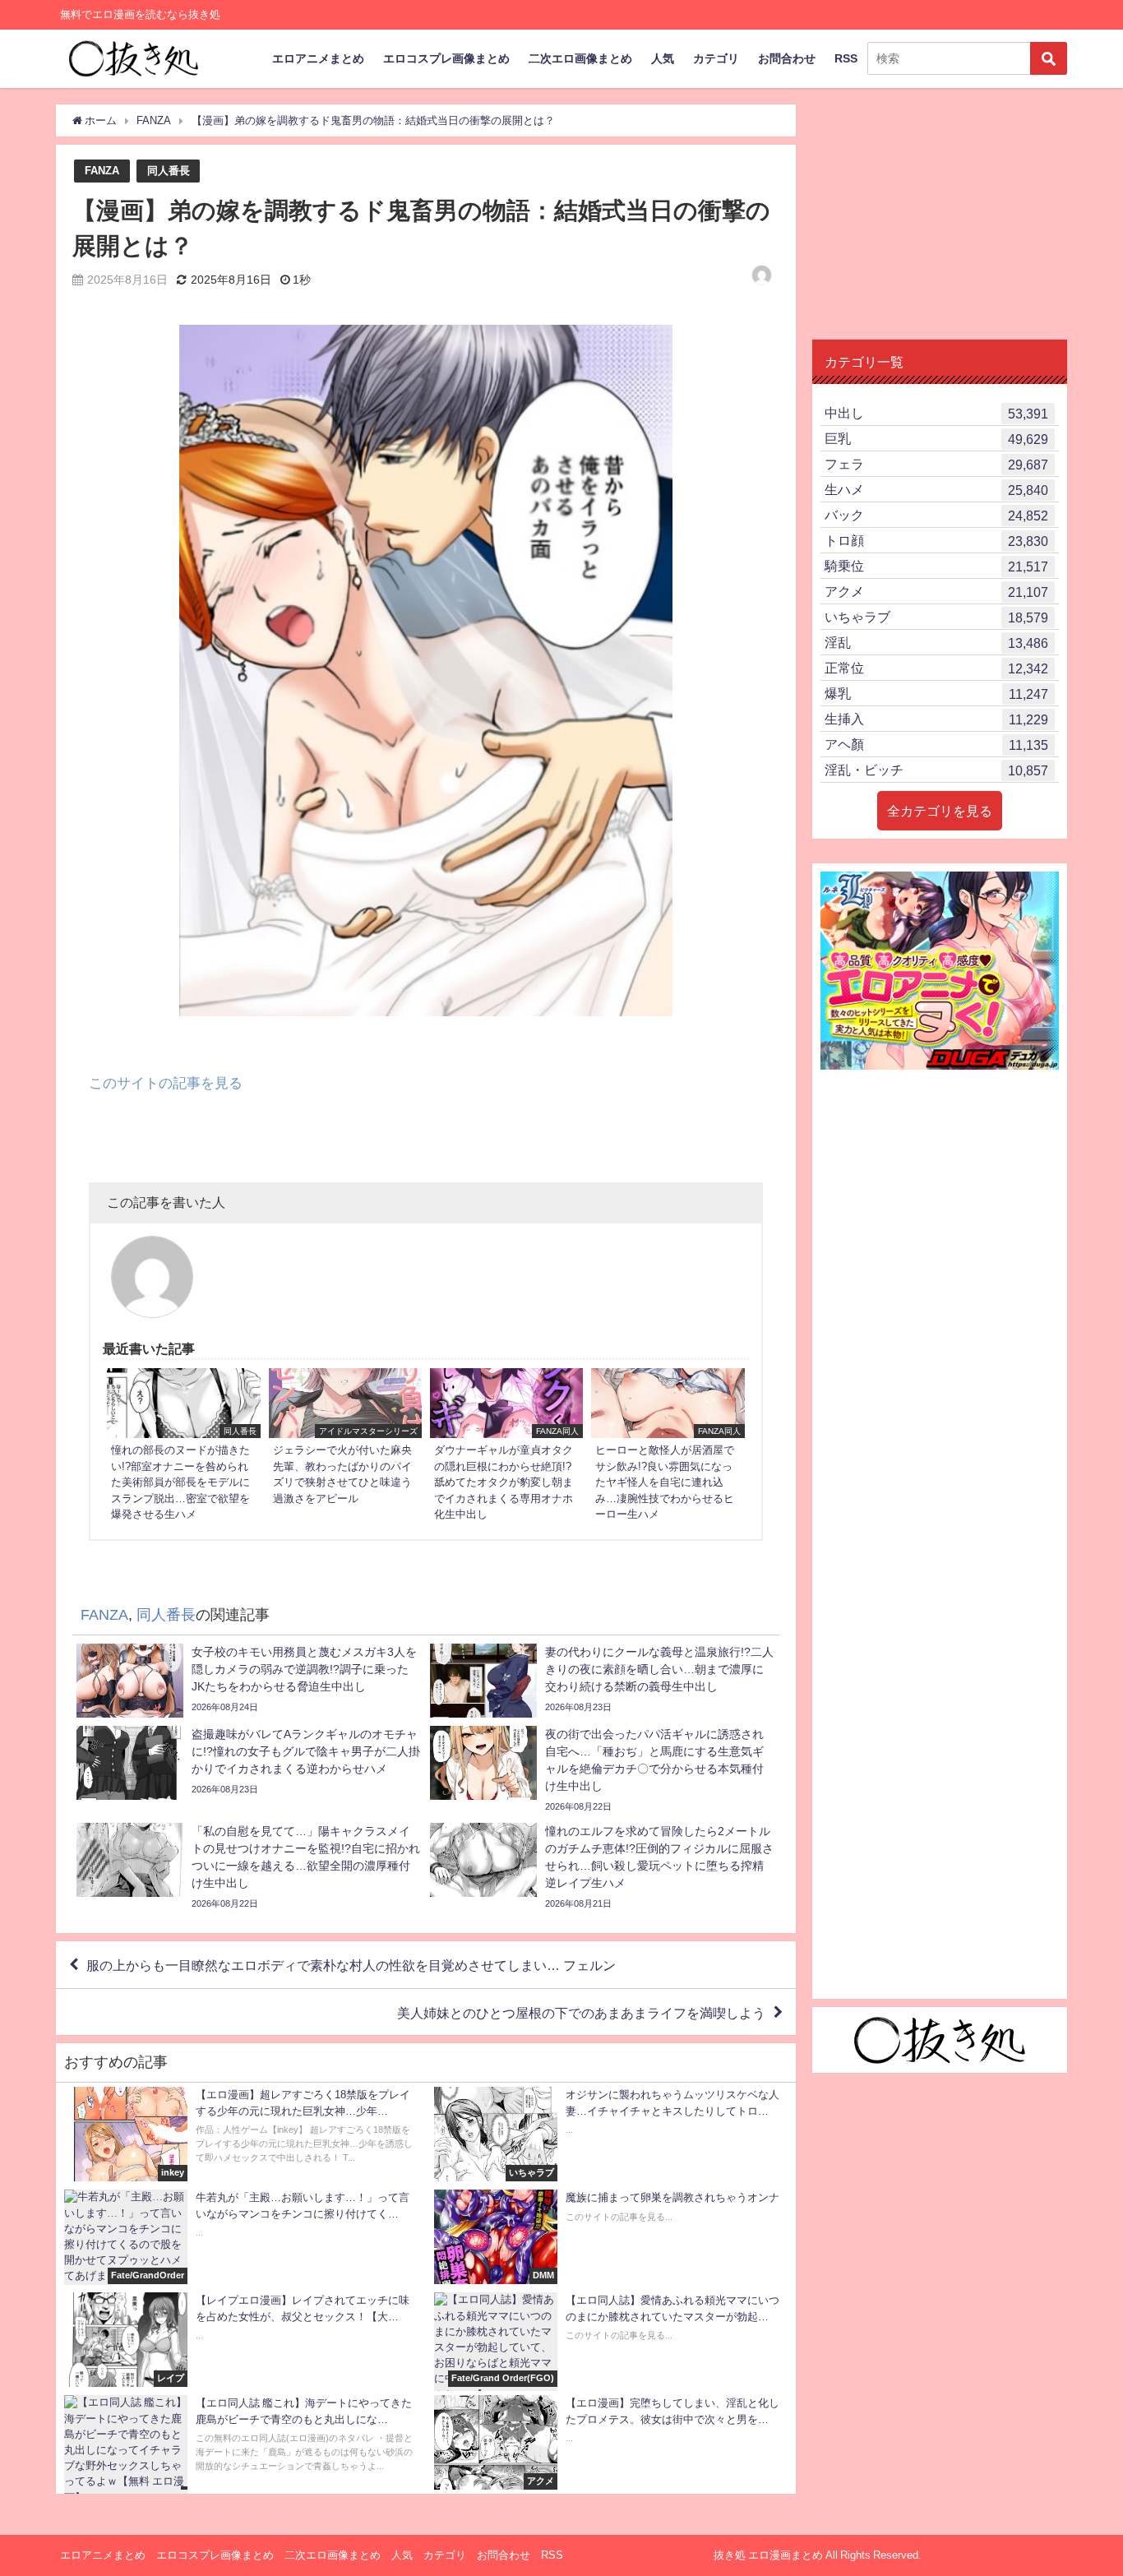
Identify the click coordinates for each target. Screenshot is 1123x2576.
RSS (846, 58)
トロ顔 (936, 541)
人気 (663, 58)
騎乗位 (936, 566)
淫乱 (936, 643)
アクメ (936, 592)
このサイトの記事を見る (166, 1082)
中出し (936, 413)
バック (936, 515)
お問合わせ (787, 58)
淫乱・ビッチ (936, 770)
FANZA (102, 171)
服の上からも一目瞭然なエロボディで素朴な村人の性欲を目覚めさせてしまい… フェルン (351, 1965)
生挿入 (936, 719)
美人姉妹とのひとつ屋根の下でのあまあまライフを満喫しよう (581, 2012)
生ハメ (936, 490)
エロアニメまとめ (318, 58)
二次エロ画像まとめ (580, 58)
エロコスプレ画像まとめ (446, 58)
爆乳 (936, 694)
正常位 (936, 668)
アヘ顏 (936, 745)
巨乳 (936, 439)
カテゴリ (716, 58)
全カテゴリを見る (940, 811)
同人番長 (169, 171)
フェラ (936, 464)
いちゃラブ (936, 617)
